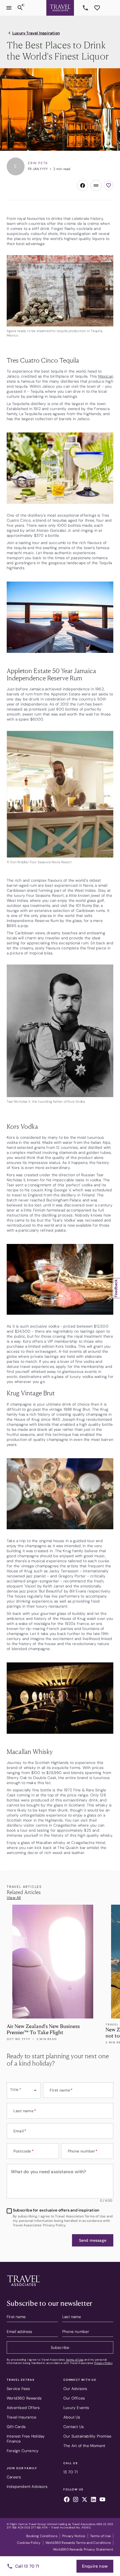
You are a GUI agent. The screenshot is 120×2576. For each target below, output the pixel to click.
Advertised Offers (23, 2408)
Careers (14, 2477)
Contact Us (74, 2427)
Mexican (106, 376)
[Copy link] (96, 185)
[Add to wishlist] (109, 185)
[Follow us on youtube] (102, 2500)
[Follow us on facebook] (67, 2500)
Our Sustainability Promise (87, 2436)
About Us (72, 2417)
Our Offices (74, 2398)
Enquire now (95, 2566)
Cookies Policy (29, 2543)
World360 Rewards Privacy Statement (83, 2549)
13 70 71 (86, 8)
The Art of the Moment (84, 2446)
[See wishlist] (97, 8)
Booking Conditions (42, 2536)
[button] (93, 2240)
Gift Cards (16, 2427)
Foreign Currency (23, 2451)
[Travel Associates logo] (23, 2287)
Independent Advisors (27, 2486)
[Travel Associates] (60, 8)
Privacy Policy (103, 2363)
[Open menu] (9, 8)
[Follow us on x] (85, 2500)
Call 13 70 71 (27, 2566)
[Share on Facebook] (83, 185)
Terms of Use (75, 2360)
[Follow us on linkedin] (93, 2500)
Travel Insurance (21, 2417)
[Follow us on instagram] (76, 2500)
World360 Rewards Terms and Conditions (78, 2543)
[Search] (20, 8)
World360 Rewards (24, 2398)
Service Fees (18, 2389)
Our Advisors (75, 2389)
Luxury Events (76, 2408)
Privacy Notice (74, 2536)
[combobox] (24, 2090)
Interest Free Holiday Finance (26, 2439)
